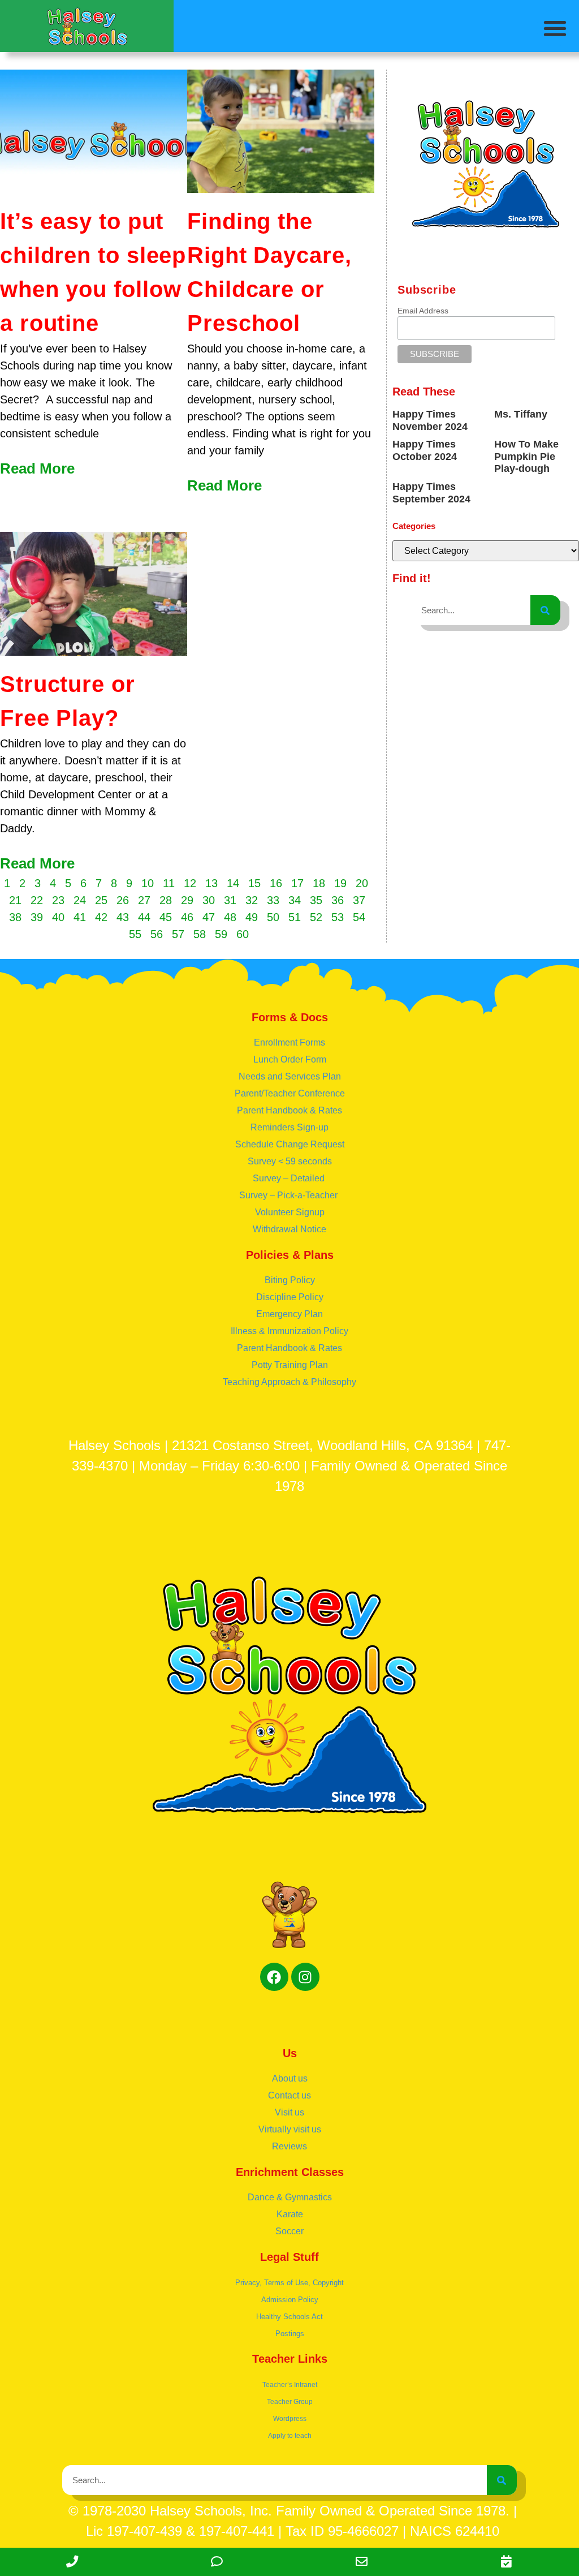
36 (338, 900)
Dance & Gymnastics (290, 2197)
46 (187, 917)
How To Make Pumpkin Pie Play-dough (526, 456)
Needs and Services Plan (290, 1076)
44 (144, 917)
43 (123, 917)
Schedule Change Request (290, 1144)
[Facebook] (274, 1977)
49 (252, 917)
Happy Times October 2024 (425, 450)
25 (101, 900)
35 (316, 900)
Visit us (289, 2112)
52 (316, 917)
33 (273, 900)
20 (362, 883)
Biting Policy (290, 1280)
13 (211, 883)
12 (190, 883)
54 (359, 917)
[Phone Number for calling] (72, 2562)
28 (166, 900)
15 (254, 883)
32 (252, 900)
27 (144, 900)
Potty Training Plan (290, 1365)
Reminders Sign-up (289, 1127)
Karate (290, 2214)
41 (80, 917)
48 (230, 917)
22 (37, 900)
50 (273, 917)
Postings (290, 2334)
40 (58, 917)
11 (169, 883)
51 (295, 917)
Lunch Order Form (290, 1059)
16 (276, 883)
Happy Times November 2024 (430, 420)
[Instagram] (305, 1977)
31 (230, 900)
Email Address (423, 311)
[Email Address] (362, 2562)
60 (243, 934)
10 (148, 883)
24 (80, 900)
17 (297, 883)
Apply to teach (290, 2436)
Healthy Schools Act (289, 2317)
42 (101, 917)
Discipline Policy (290, 1297)
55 (135, 934)
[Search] (545, 610)
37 (359, 900)
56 (157, 934)
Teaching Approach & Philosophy (289, 1382)
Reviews (289, 2146)
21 (15, 900)
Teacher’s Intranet (290, 2385)
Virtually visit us (290, 2129)
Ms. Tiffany (521, 414)
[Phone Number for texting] (217, 2562)
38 (15, 917)
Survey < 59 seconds (290, 1161)
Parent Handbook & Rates (289, 1110)
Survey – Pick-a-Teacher (289, 1195)
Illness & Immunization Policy (289, 1331)
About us (290, 2078)
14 (233, 883)
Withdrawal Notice (289, 1229)
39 (37, 917)
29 (187, 900)
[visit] (507, 2562)
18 (319, 883)
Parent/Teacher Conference (290, 1093)
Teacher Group (290, 2402)
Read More (37, 468)
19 (340, 883)
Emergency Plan (289, 1314)
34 (295, 900)
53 (338, 917)
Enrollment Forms (289, 1042)
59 (221, 934)
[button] (555, 28)
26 (123, 900)
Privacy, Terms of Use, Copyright (289, 2283)
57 (178, 934)
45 (166, 917)
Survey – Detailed (290, 1178)
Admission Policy (290, 2300)
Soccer (289, 2231)
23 (58, 900)
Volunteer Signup (290, 1212)
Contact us (289, 2095)
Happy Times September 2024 (431, 493)
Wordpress (290, 2419)
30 (209, 900)
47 (209, 917)
